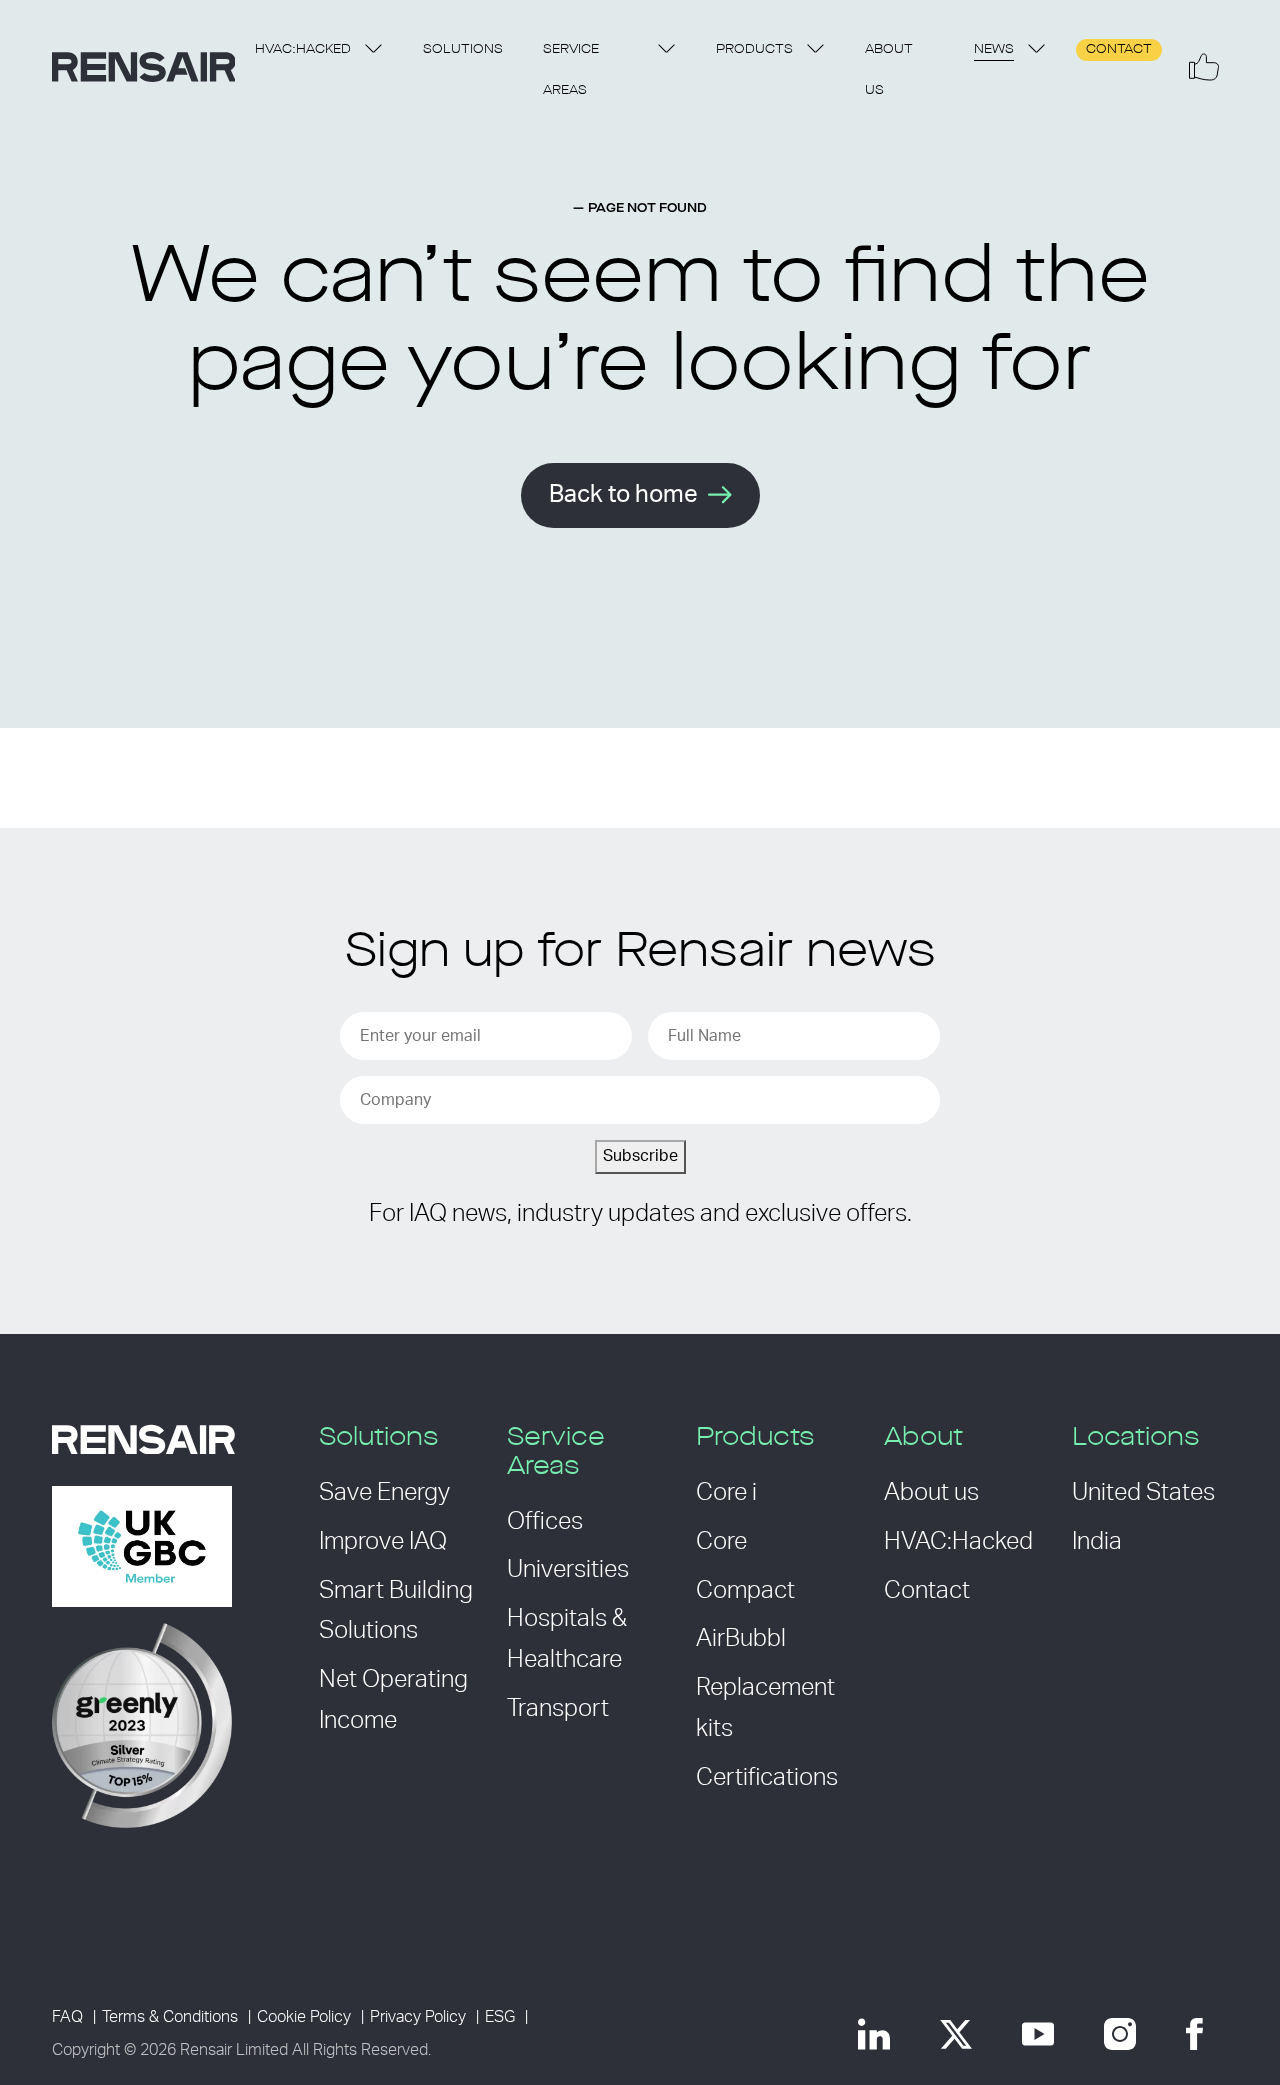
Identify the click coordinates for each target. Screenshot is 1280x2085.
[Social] (1204, 67)
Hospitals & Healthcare (567, 1639)
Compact (745, 1591)
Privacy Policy (418, 2017)
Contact (1119, 49)
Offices (545, 1522)
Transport (558, 1709)
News (994, 49)
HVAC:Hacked (303, 49)
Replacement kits (765, 1708)
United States (1143, 1493)
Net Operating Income (393, 1700)
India (1097, 1542)
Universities (568, 1570)
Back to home (623, 495)
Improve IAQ (383, 1542)
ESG (500, 2017)
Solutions (463, 49)
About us (889, 70)
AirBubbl (741, 1639)
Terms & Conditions (170, 2017)
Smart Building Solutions (396, 1611)
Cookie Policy (304, 2017)
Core (721, 1542)
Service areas (571, 70)
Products (754, 49)
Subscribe (640, 1156)
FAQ (67, 2017)
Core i (726, 1493)
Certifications (767, 1778)
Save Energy (384, 1493)
